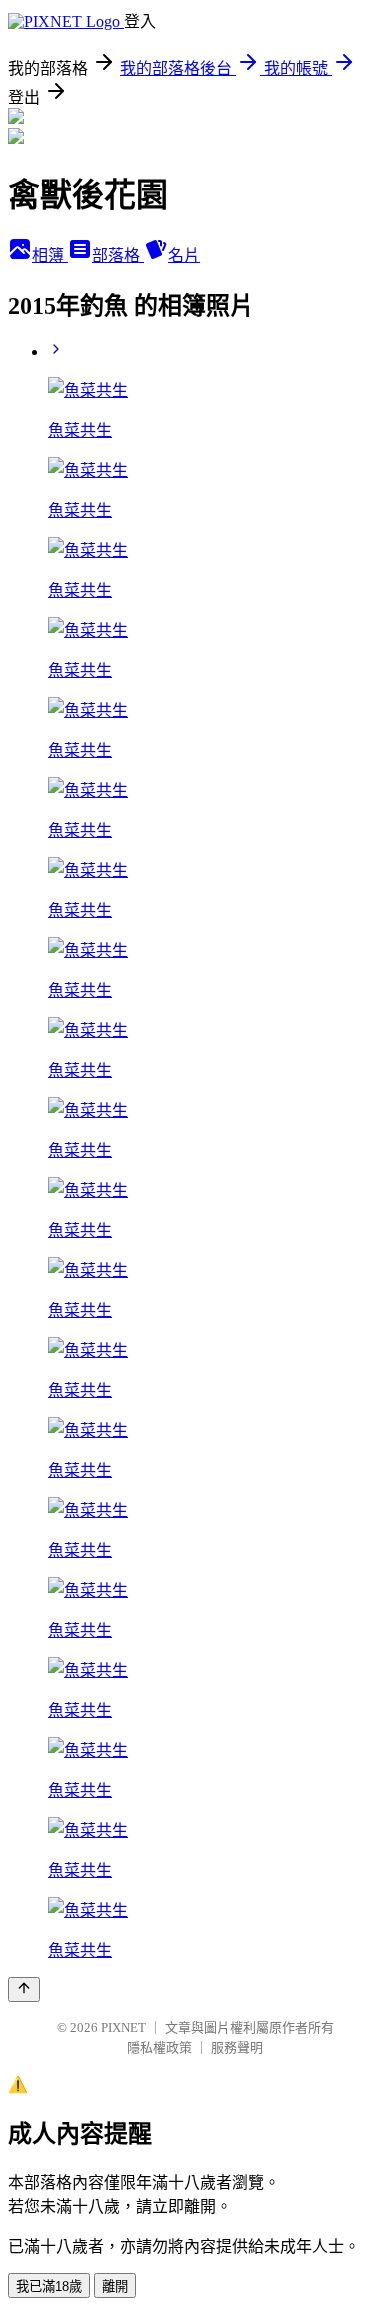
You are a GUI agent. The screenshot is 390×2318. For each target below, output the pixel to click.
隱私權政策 (159, 2047)
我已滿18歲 (49, 2286)
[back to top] (24, 1989)
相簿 (50, 255)
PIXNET (123, 2027)
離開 (115, 2286)
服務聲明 (237, 2047)
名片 (184, 255)
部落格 (118, 255)
